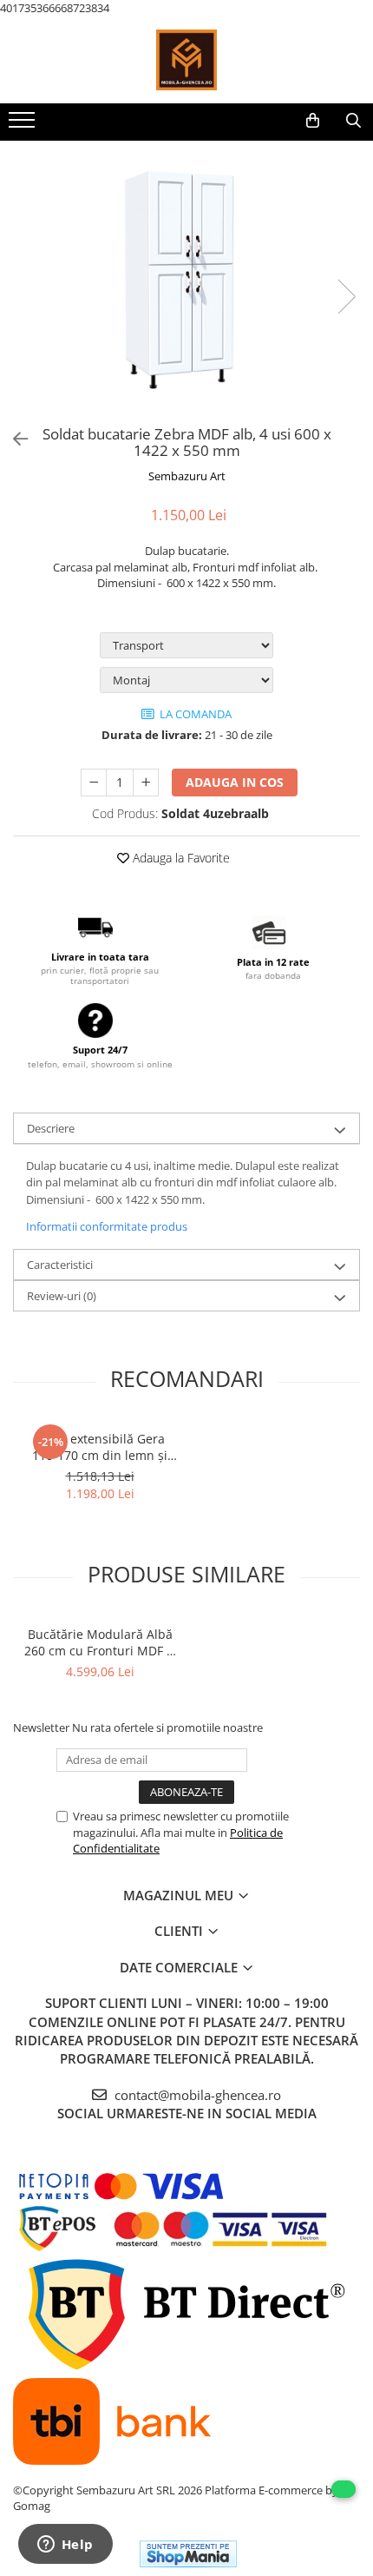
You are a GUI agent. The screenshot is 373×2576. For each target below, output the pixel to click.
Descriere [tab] (51, 1128)
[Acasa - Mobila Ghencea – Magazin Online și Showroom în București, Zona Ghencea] (186, 60)
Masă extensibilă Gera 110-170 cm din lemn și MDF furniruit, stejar (100, 1447)
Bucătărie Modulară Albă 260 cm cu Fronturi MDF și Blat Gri (100, 1642)
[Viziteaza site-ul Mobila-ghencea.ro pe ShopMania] (188, 2554)
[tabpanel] (186, 280)
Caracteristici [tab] (60, 1265)
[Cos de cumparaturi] (313, 121)
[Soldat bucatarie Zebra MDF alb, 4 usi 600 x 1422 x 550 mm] (186, 280)
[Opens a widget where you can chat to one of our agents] (65, 2546)
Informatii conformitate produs (107, 1226)
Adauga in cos (235, 782)
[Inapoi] (13, 439)
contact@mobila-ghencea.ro (196, 2095)
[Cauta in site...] (353, 121)
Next (346, 297)
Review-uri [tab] (62, 1296)
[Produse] (24, 125)
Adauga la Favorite (180, 858)
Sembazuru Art (187, 476)
